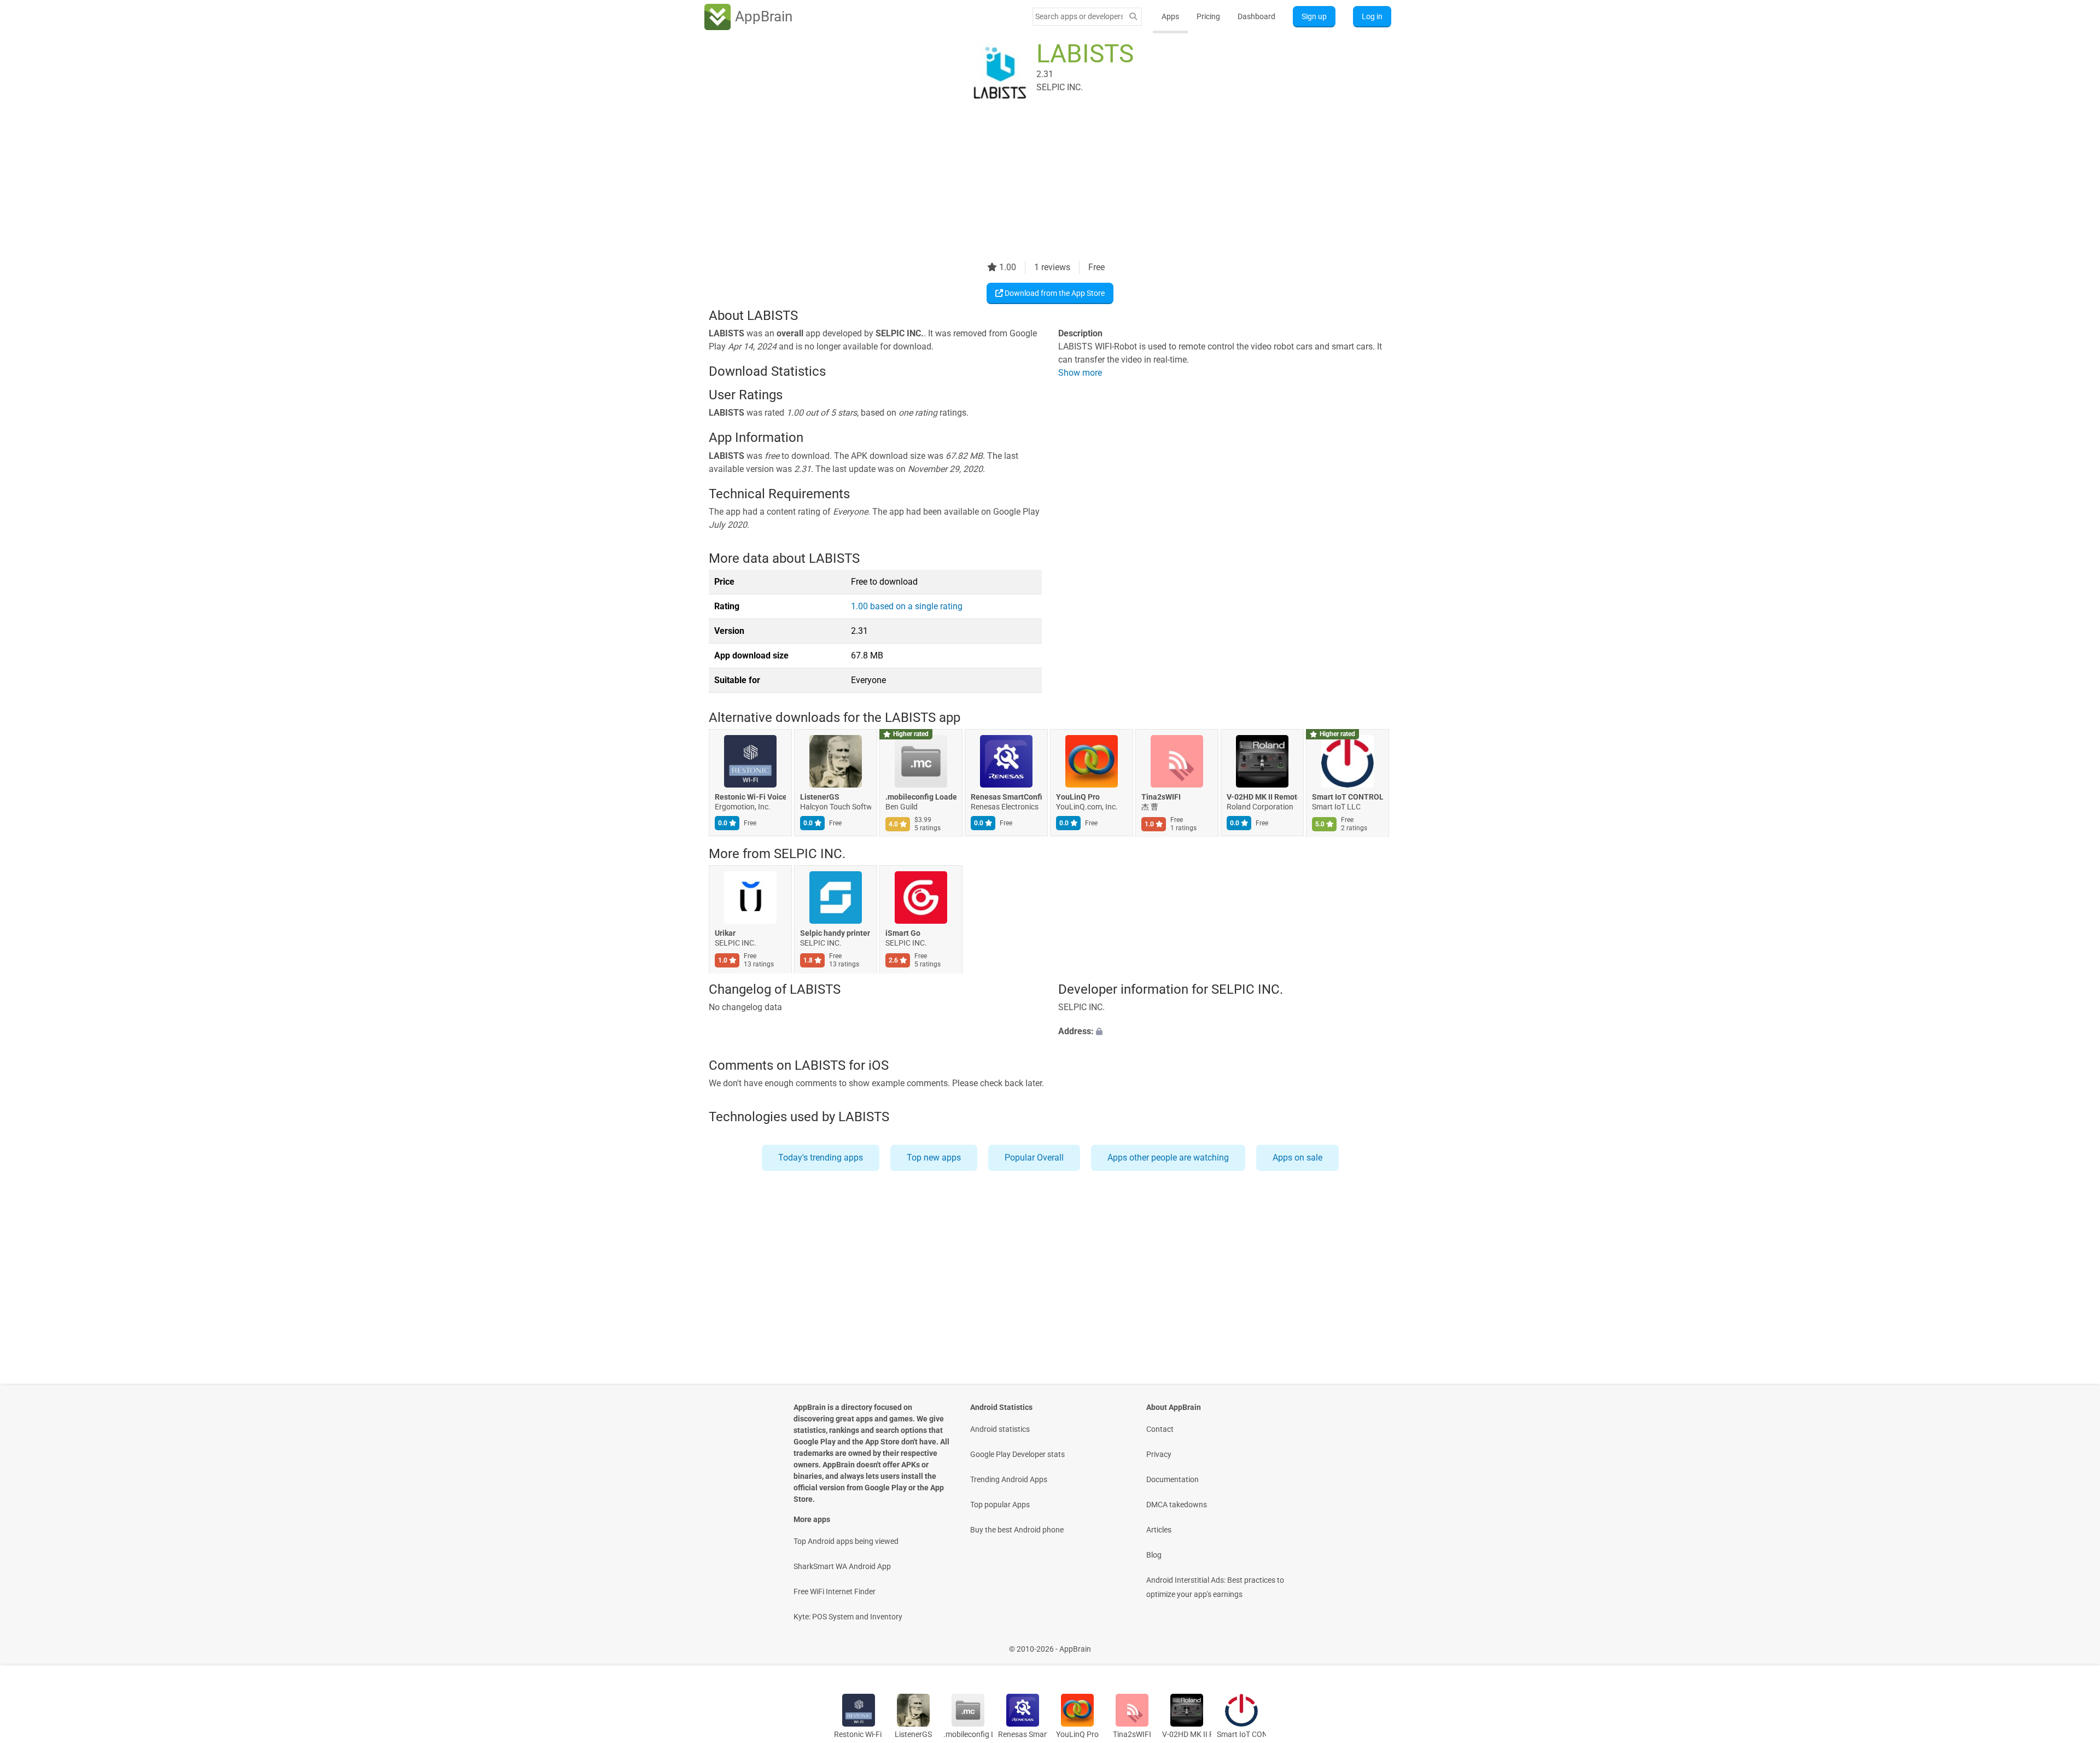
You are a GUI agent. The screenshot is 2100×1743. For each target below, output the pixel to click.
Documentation (1172, 1479)
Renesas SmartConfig (1006, 797)
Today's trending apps (821, 1158)
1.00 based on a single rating (907, 606)
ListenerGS (820, 797)
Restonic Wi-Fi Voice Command (750, 797)
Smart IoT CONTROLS (1347, 797)
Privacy (1159, 1454)
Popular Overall (1034, 1158)
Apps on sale (1297, 1158)
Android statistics (1000, 1429)
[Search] (1133, 17)
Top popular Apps (1000, 1505)
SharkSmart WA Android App (842, 1566)
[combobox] (1079, 16)
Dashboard (1256, 16)
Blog (1154, 1555)
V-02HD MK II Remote (1262, 797)
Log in (1372, 16)
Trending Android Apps (1009, 1479)
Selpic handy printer (835, 933)
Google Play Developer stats (1017, 1454)
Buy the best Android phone (1017, 1530)
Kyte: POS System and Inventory (848, 1617)
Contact (1160, 1429)
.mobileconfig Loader (921, 797)
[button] (1225, 1032)
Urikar (725, 933)
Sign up (1314, 16)
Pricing (1208, 16)
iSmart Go (903, 933)
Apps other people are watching (1168, 1158)
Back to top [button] (2073, 1643)
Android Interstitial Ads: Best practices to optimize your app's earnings (1215, 1587)
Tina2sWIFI (1161, 797)
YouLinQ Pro (1078, 797)
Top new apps (934, 1158)
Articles (1159, 1530)
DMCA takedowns (1177, 1505)
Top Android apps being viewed (846, 1541)
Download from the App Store (1054, 293)
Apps (1170, 16)
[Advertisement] (1037, 184)
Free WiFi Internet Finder (835, 1592)
